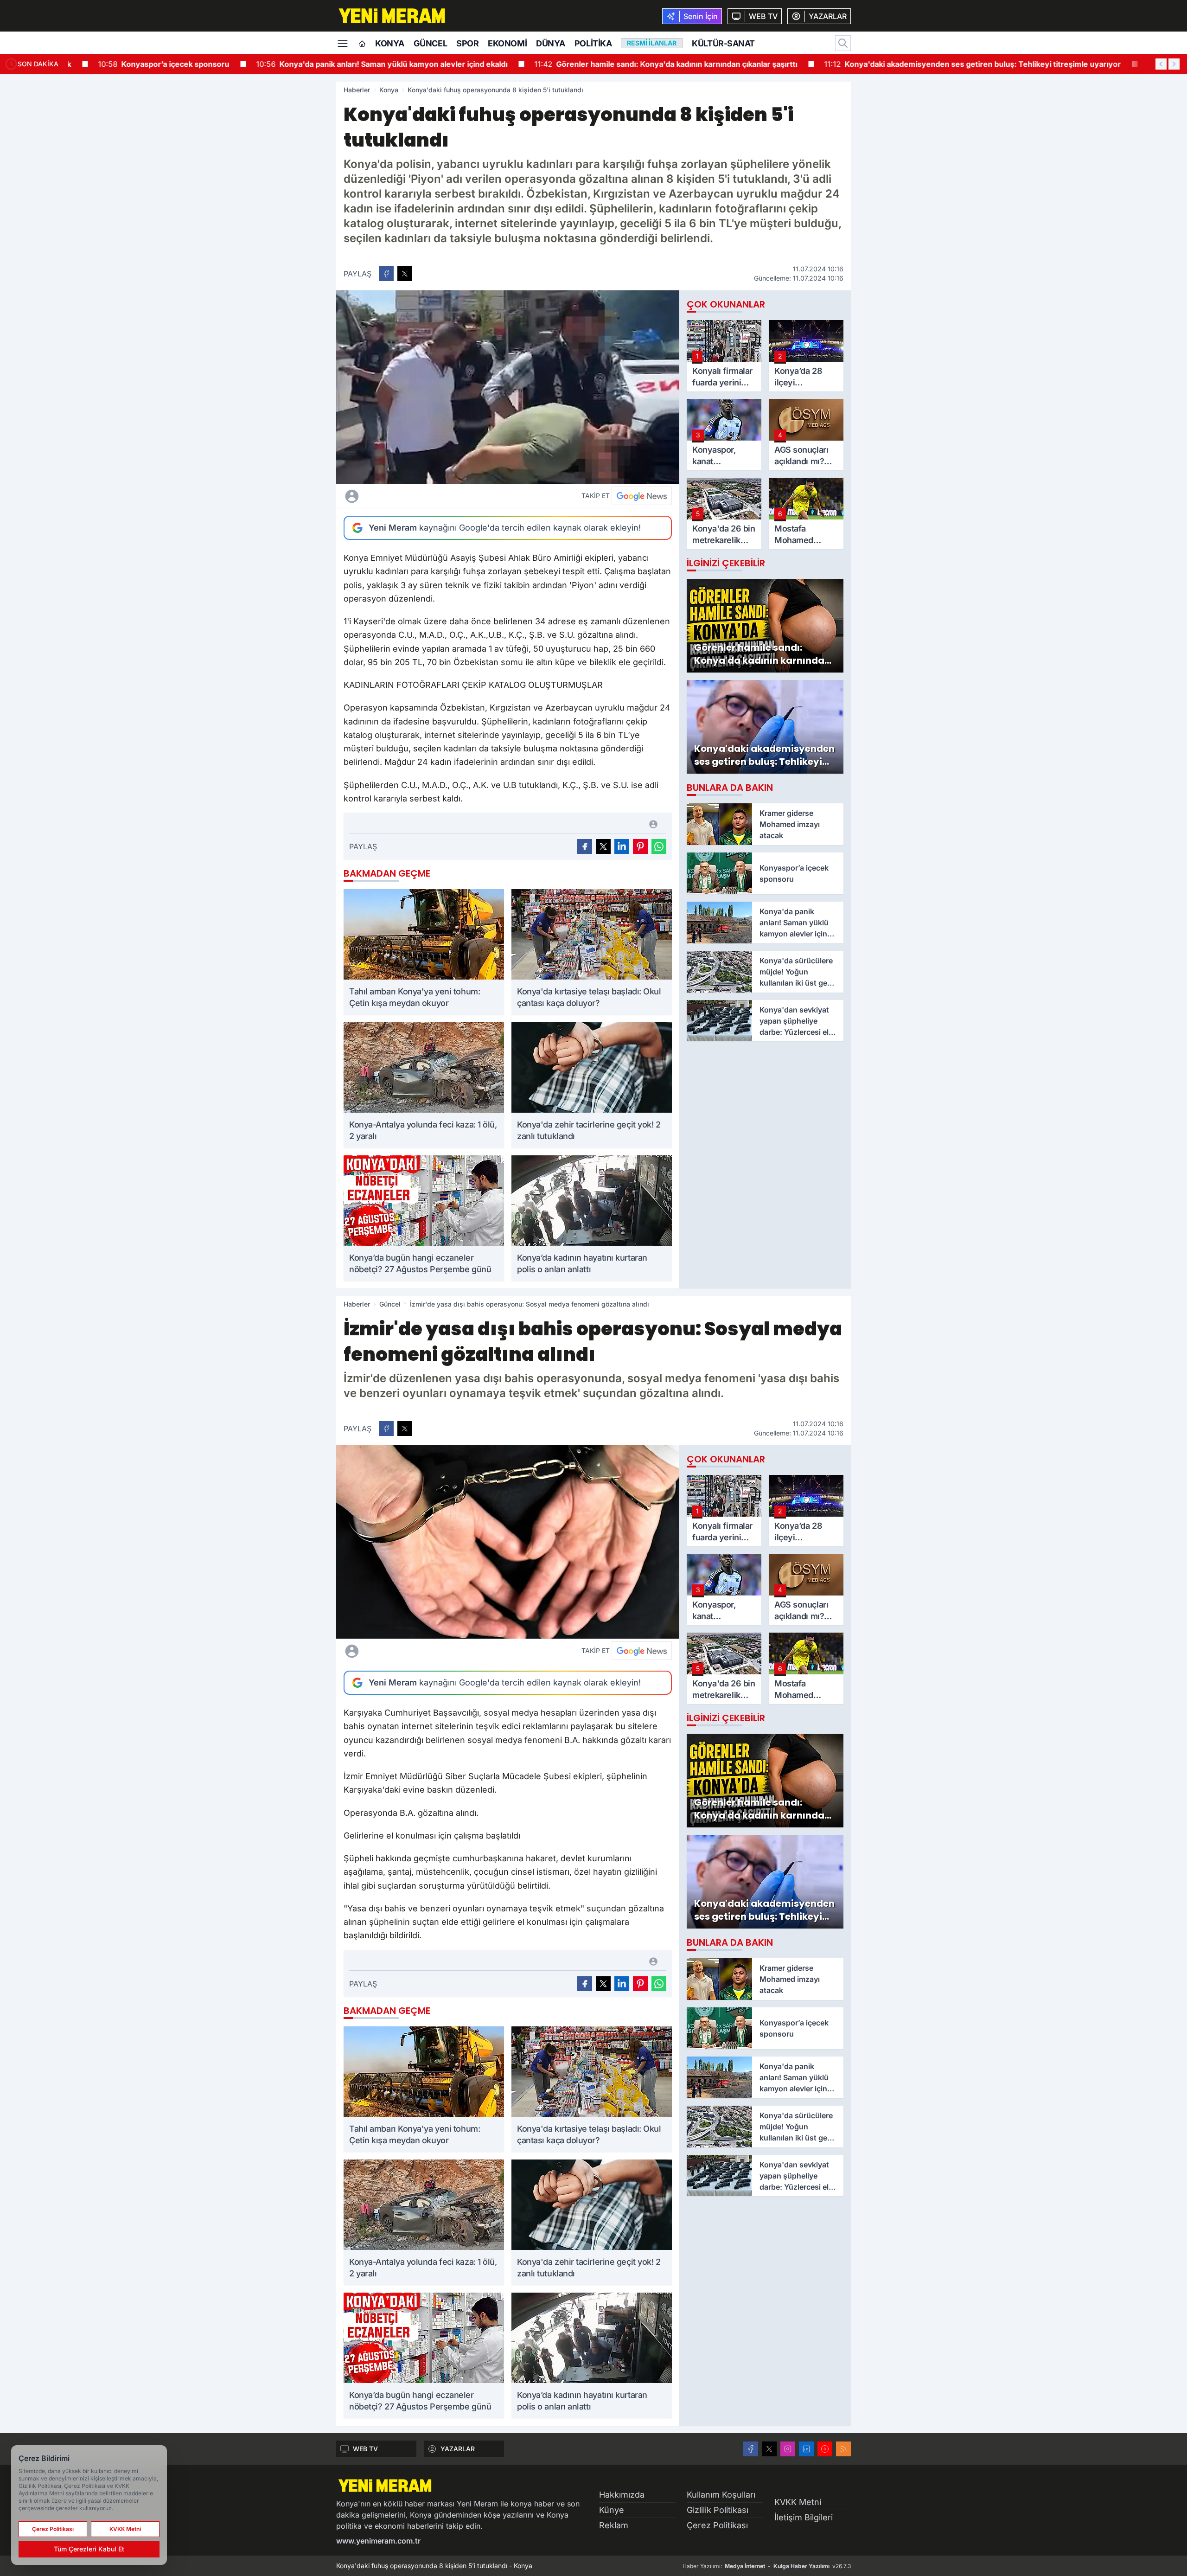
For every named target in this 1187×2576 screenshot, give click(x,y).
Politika (593, 43)
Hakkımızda (622, 2495)
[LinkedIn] (806, 2449)
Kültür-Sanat (723, 43)
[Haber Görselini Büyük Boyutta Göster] (508, 387)
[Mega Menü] (343, 43)
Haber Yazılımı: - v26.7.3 (767, 2566)
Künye (612, 2510)
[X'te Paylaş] (405, 274)
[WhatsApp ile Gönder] (659, 846)
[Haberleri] (434, 496)
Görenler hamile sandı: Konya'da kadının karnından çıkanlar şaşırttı (643, 64)
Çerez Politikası (717, 2525)
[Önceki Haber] (1161, 64)
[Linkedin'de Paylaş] (622, 846)
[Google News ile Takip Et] (642, 496)
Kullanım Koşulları (721, 2495)
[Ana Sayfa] (362, 44)
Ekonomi (507, 43)
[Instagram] (788, 2449)
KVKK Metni (798, 2502)
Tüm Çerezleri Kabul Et (89, 2549)
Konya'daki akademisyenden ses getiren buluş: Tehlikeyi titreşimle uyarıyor (950, 64)
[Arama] (843, 43)
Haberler (357, 90)
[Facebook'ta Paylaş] (386, 274)
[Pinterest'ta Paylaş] (640, 846)
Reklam (614, 2525)
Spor (467, 43)
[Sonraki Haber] (1174, 64)
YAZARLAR (458, 2449)
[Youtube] (825, 2449)
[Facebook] (751, 2449)
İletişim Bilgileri (804, 2517)
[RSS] (843, 2449)
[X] (769, 2449)
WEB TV (365, 2449)
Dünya (551, 43)
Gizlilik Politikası (718, 2510)
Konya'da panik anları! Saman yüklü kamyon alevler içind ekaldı (359, 64)
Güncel (430, 43)
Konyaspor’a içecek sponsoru (141, 64)
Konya (390, 43)
